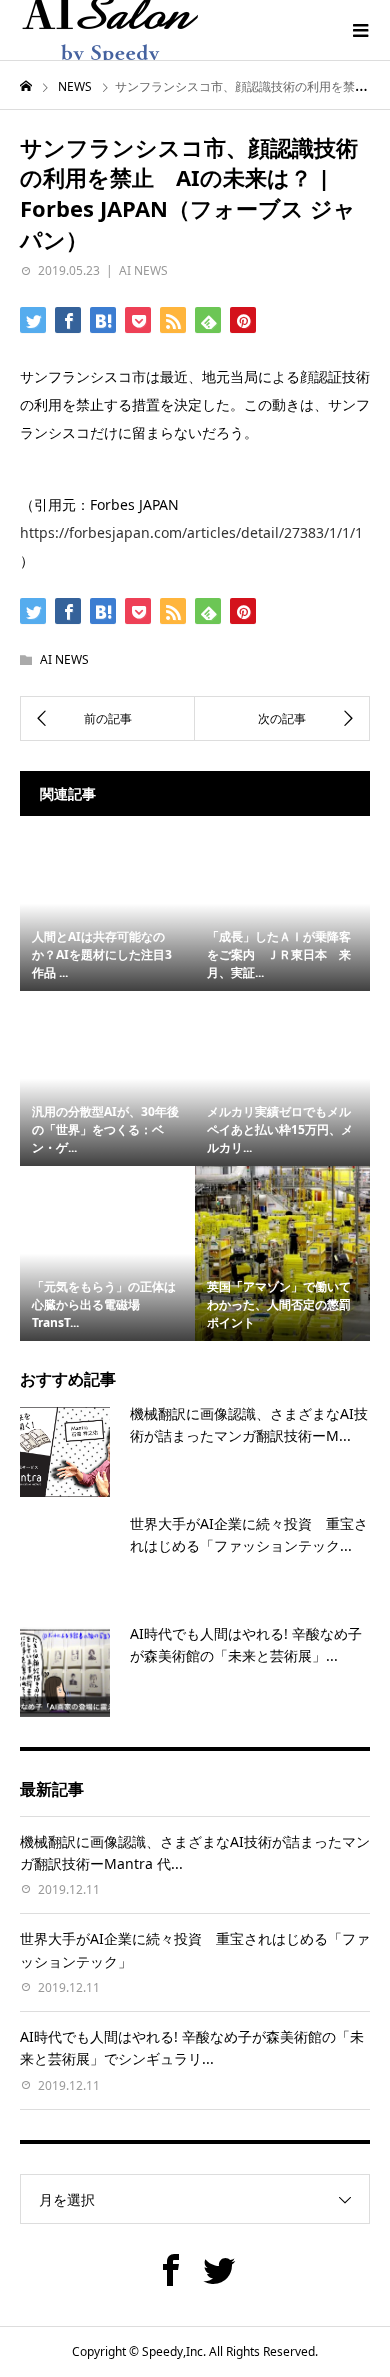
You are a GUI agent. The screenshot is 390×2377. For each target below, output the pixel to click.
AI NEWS (143, 270)
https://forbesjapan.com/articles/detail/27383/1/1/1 (191, 532)
